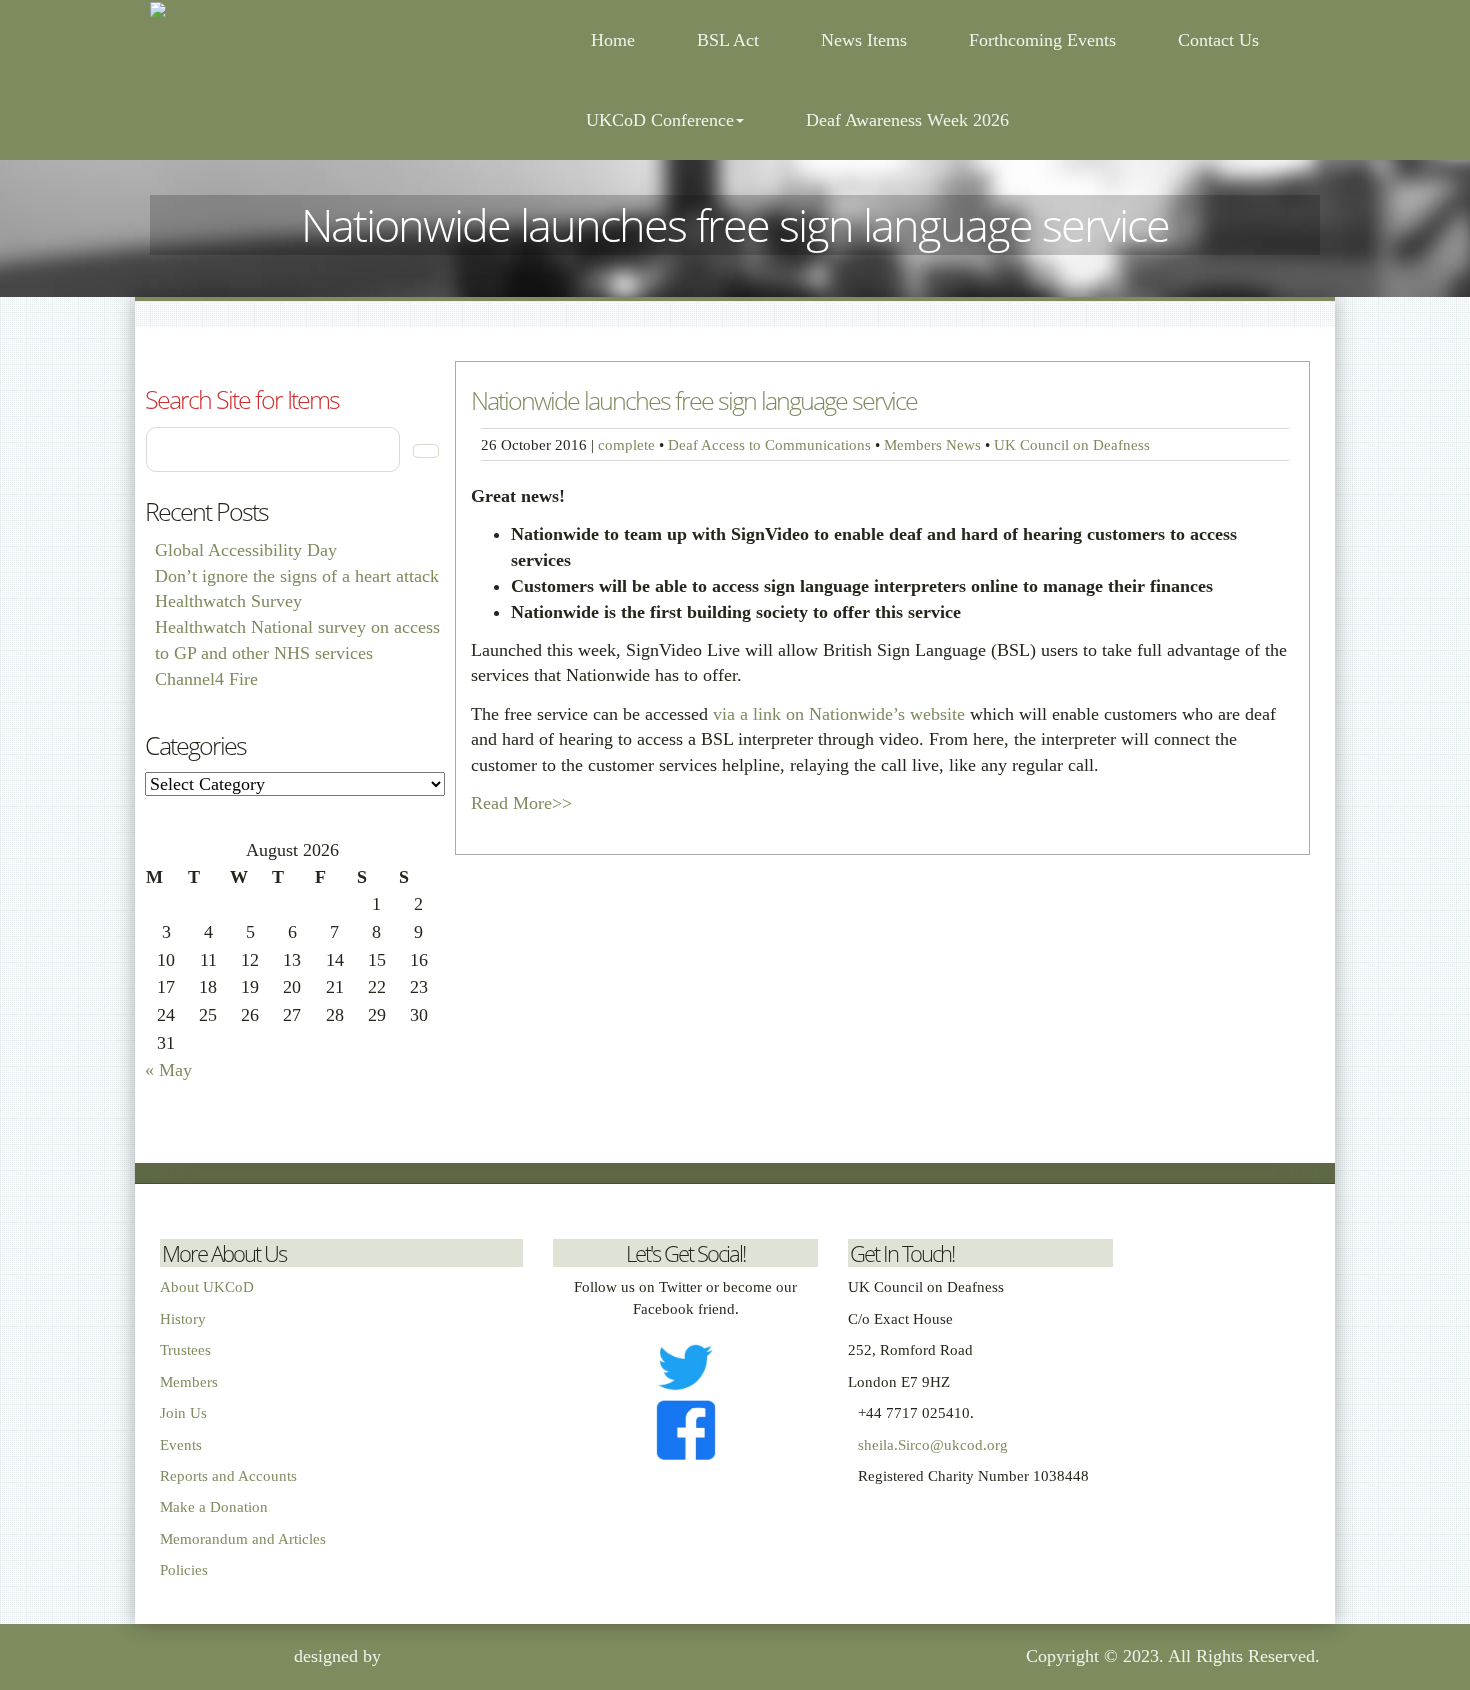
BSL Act (728, 40)
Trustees (185, 1350)
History (183, 1319)
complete (626, 444)
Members (189, 1382)
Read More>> (521, 803)
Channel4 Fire (206, 679)
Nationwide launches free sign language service (694, 400)
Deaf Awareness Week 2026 (907, 120)
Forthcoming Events (1042, 40)
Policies (184, 1570)
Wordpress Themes (219, 1656)
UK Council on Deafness (1072, 444)
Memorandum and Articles (243, 1539)
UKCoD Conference (660, 120)
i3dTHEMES (433, 1656)
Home (610, 40)
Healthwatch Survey (228, 601)
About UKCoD (207, 1287)
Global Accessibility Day (246, 550)
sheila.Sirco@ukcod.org (933, 1445)
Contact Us (1218, 40)
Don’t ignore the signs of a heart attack (297, 576)
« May (168, 1070)
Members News (932, 444)
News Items (864, 40)
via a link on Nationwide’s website (839, 714)
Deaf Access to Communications (769, 444)
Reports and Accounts (228, 1476)
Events (181, 1445)
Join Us (183, 1413)
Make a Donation (214, 1507)
